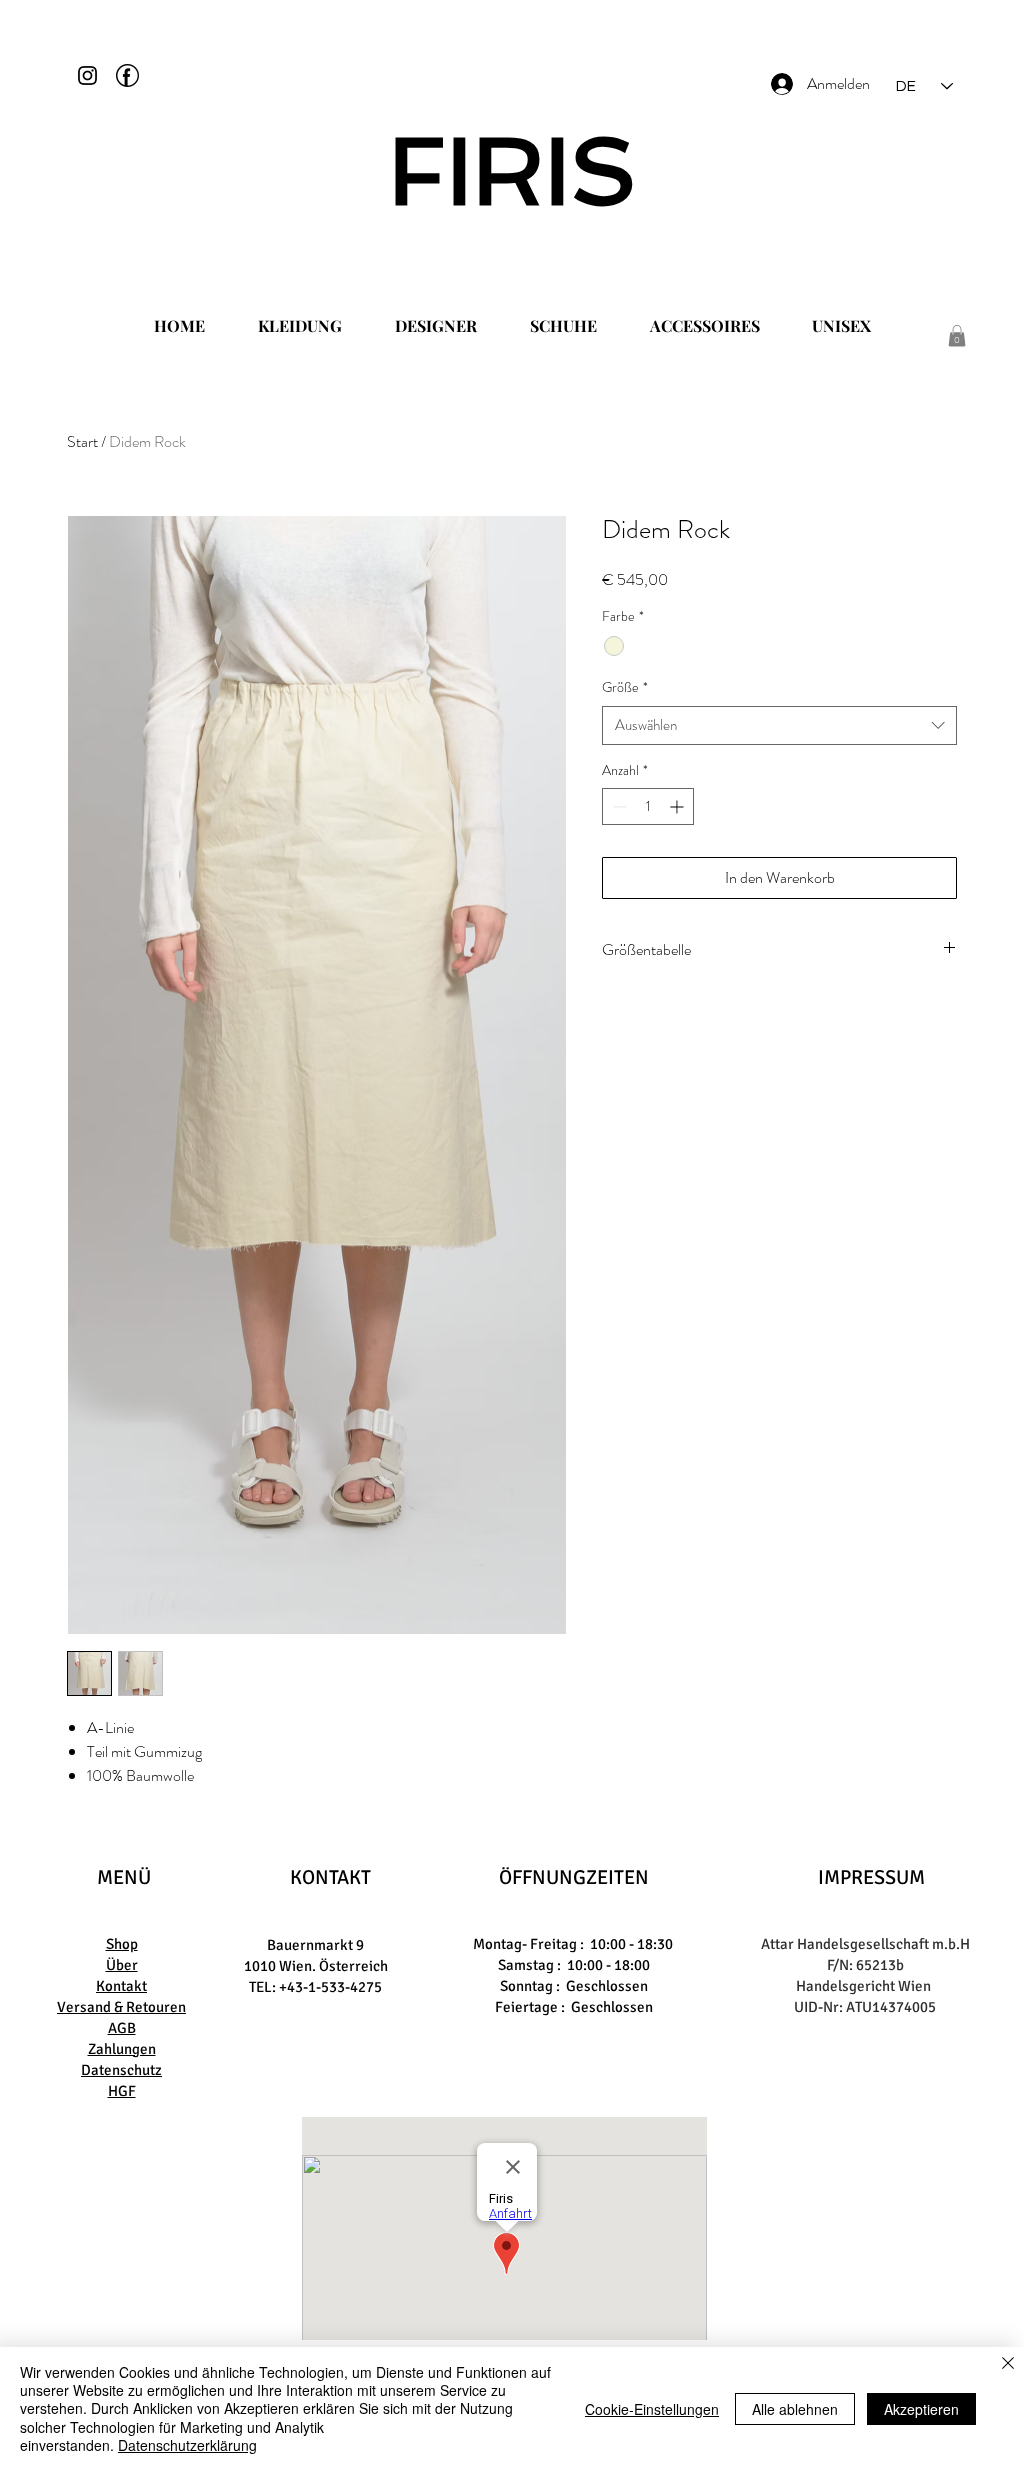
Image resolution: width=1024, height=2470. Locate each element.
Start (82, 441)
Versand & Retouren (121, 2007)
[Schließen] (1008, 2364)
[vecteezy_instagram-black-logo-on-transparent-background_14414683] (87, 75)
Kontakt (121, 1986)
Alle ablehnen (795, 2409)
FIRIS (512, 171)
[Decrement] (617, 806)
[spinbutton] (648, 806)
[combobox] (779, 725)
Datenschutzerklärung (187, 2445)
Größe (625, 687)
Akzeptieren (921, 2409)
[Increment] (678, 806)
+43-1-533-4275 (330, 1987)
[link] (957, 336)
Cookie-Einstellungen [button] (652, 2409)
